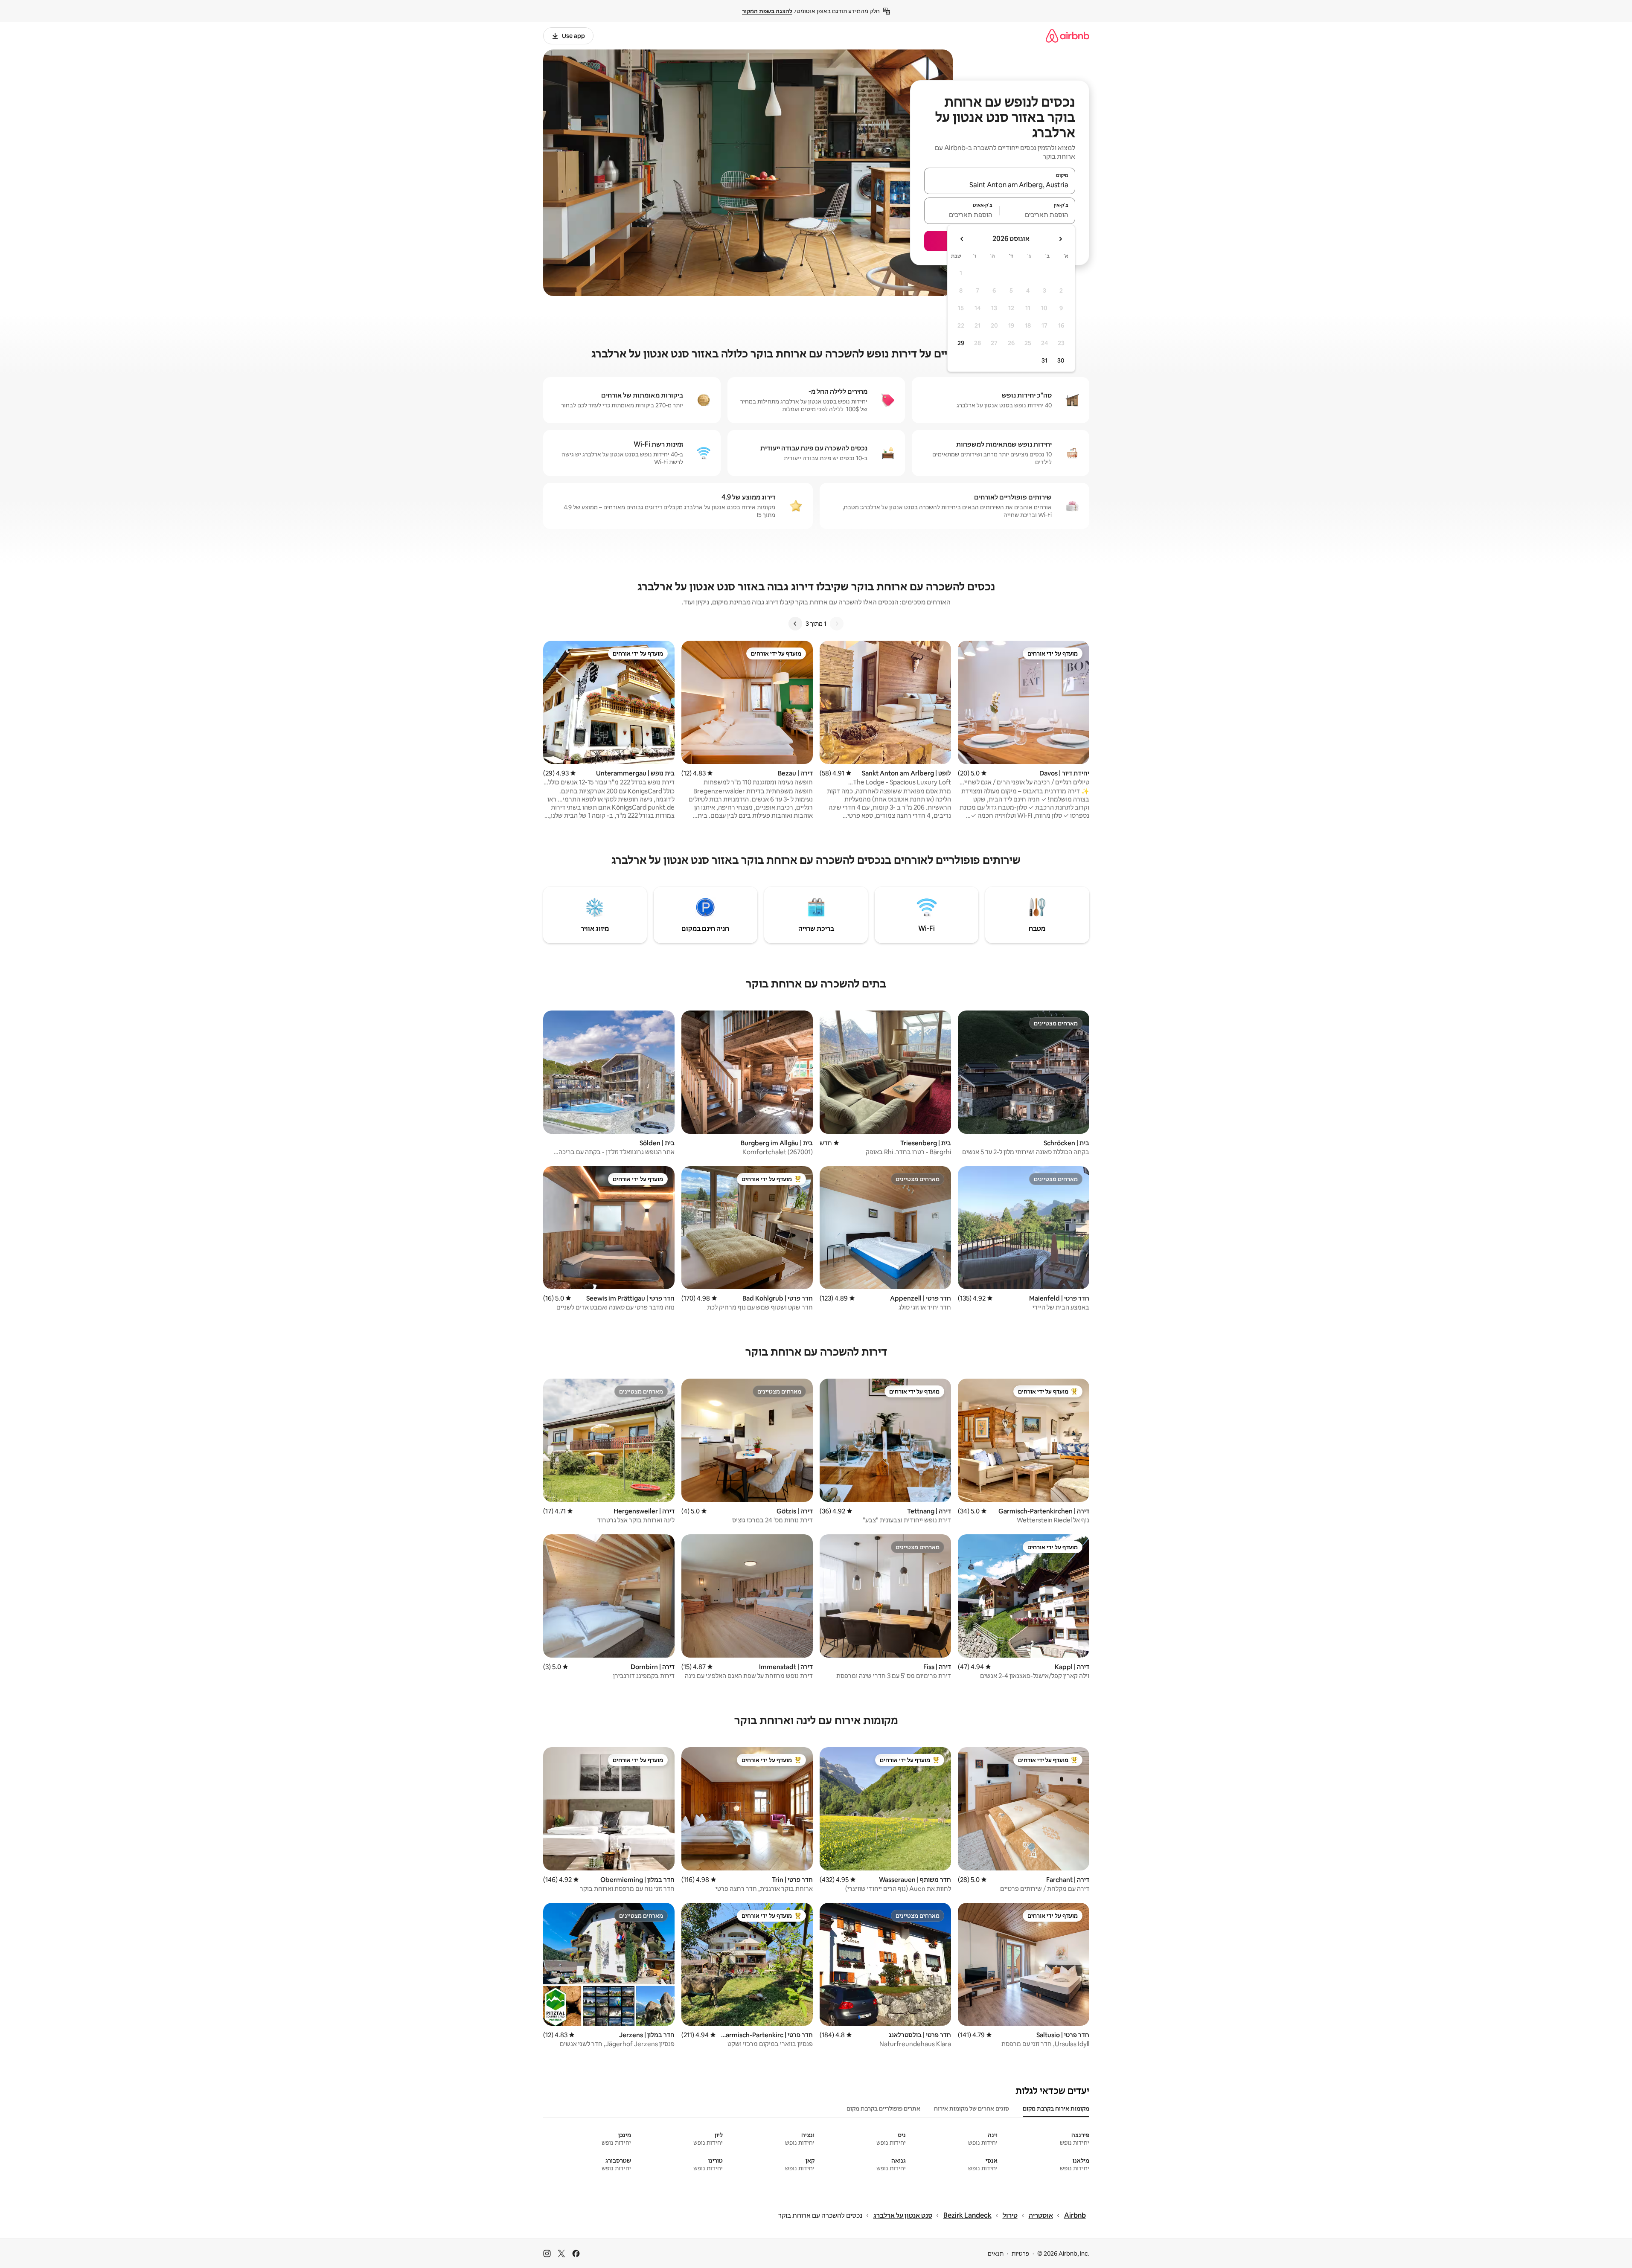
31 (1044, 360)
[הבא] (795, 624)
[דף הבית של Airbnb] (1068, 36)
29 (961, 343)
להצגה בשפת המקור (767, 11)
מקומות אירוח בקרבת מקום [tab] (1056, 2108)
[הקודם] (837, 624)
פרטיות (1020, 2253)
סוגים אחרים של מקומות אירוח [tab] (972, 2108)
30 (1061, 360)
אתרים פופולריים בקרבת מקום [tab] (883, 2108)
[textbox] (1037, 215)
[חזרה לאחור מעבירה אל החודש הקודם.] (1060, 239)
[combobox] (1000, 185)
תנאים (996, 2253)
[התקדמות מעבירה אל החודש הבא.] (962, 239)
